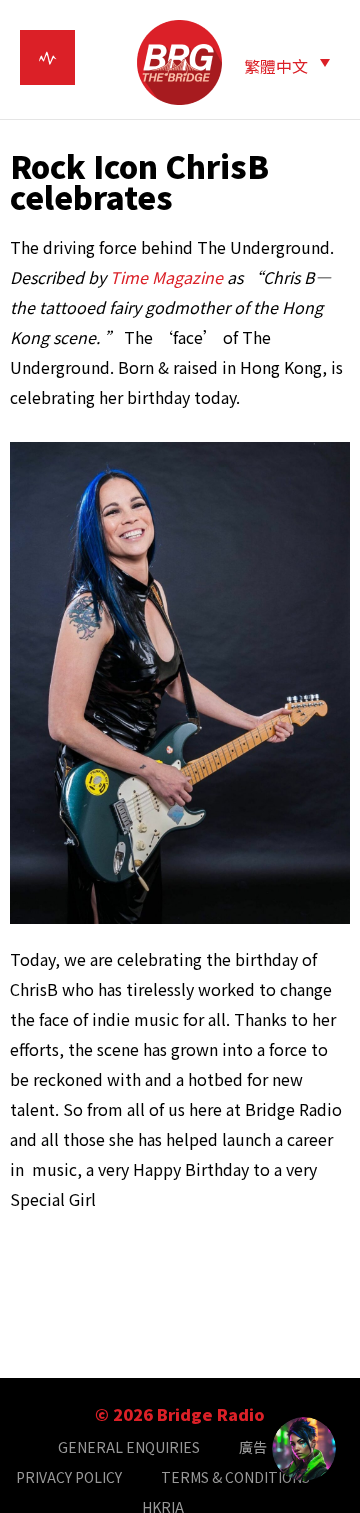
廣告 (253, 1447)
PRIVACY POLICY (69, 1477)
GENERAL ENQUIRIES (129, 1447)
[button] (287, 64)
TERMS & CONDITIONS (235, 1477)
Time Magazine (166, 277)
